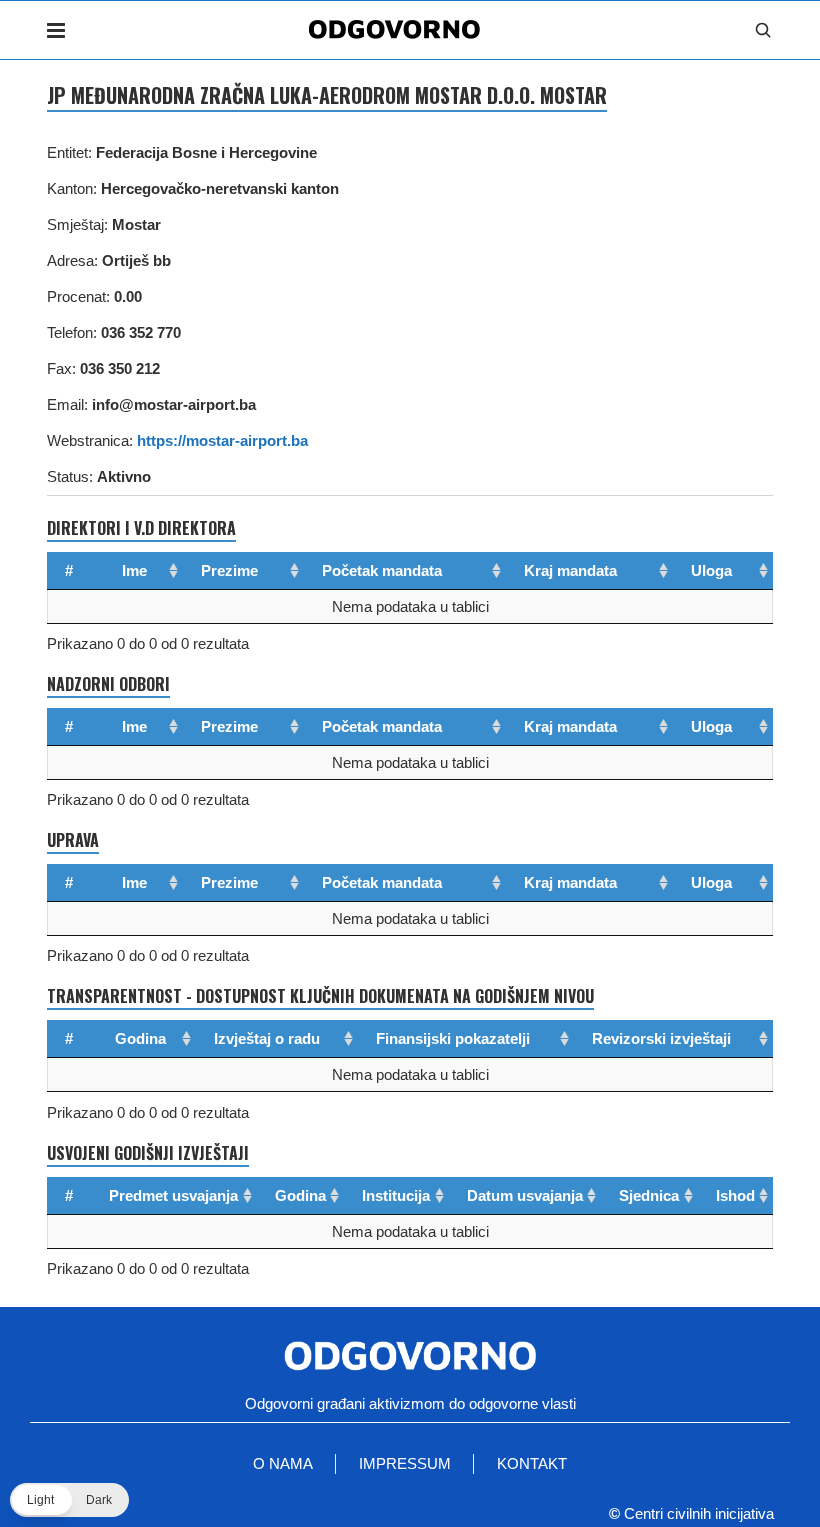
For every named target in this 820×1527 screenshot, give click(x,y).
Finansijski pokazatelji (453, 1038)
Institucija (396, 1195)
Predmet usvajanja (173, 1195)
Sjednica (649, 1195)
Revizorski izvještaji (661, 1038)
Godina (140, 1038)
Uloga (711, 570)
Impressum (405, 1463)
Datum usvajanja (525, 1195)
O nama (283, 1463)
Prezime (229, 570)
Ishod (735, 1195)
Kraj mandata (570, 570)
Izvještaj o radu (267, 1038)
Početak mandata (382, 570)
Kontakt (532, 1463)
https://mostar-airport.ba (222, 440)
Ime (134, 570)
